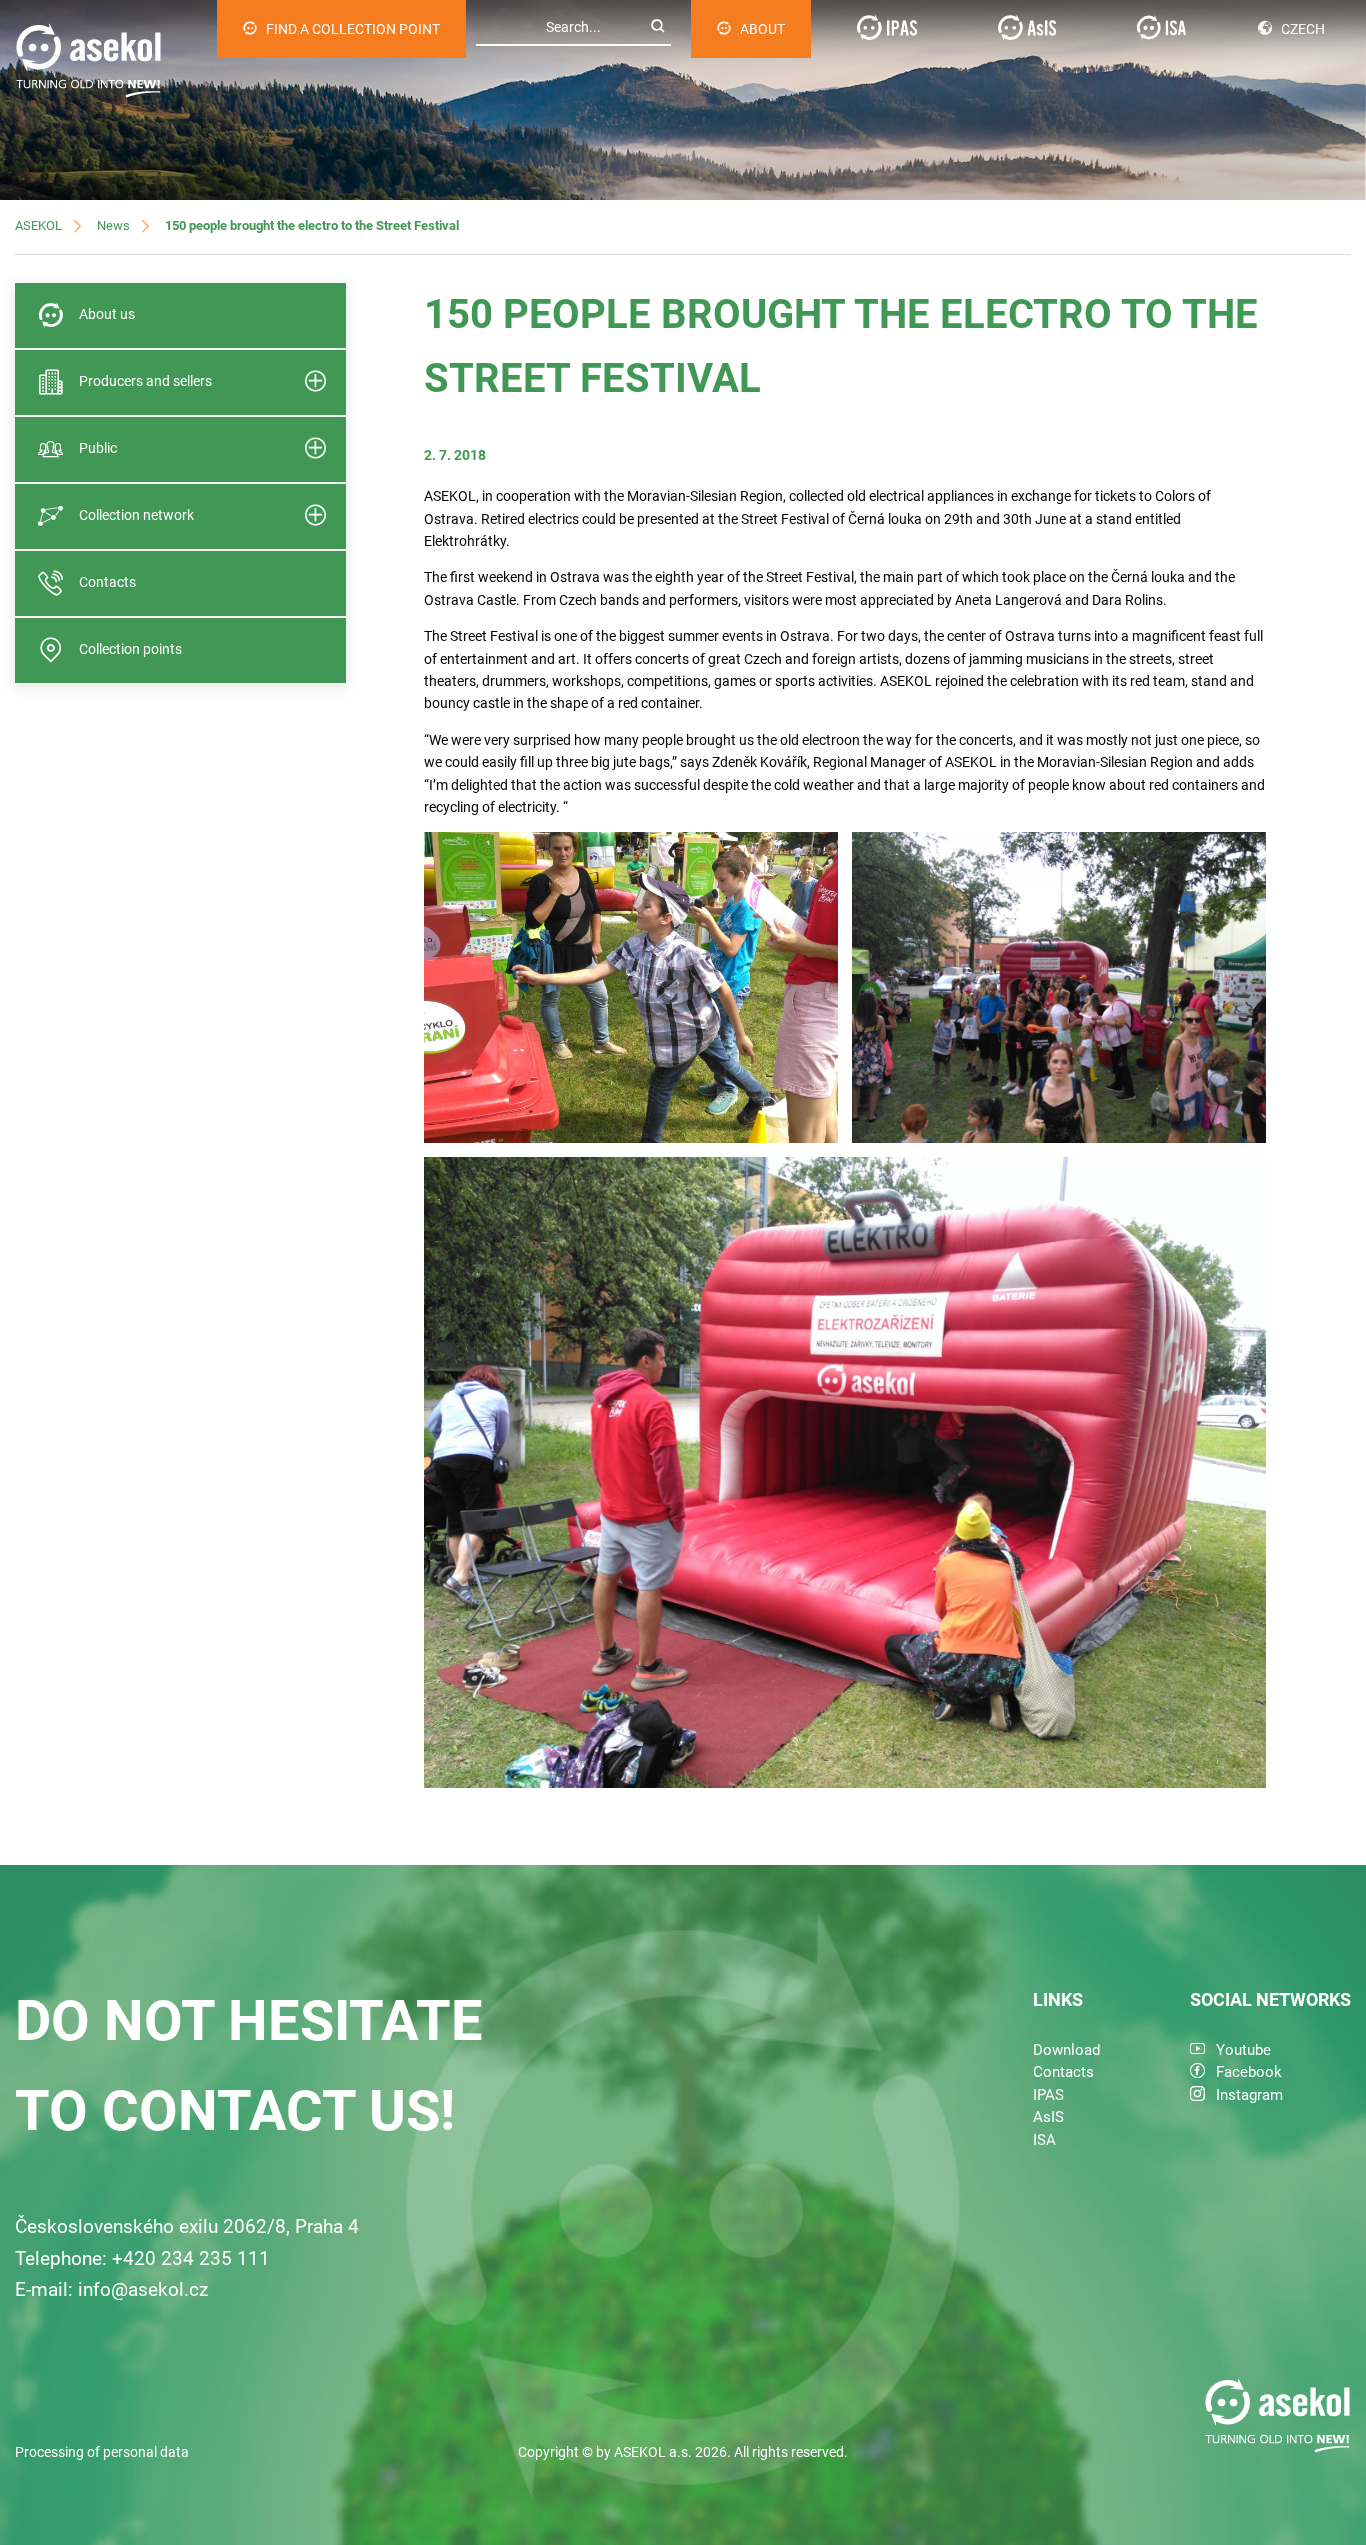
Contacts (107, 582)
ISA (1044, 2140)
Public (98, 448)
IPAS (1048, 2095)
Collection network (136, 515)
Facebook (1249, 2072)
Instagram (1249, 2095)
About (762, 29)
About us (107, 314)
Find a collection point (353, 29)
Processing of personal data (102, 2452)
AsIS (1048, 2117)
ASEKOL (38, 225)
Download (1066, 2050)
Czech (1303, 29)
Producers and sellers (145, 381)
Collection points (130, 649)
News (113, 225)
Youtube (1243, 2050)
